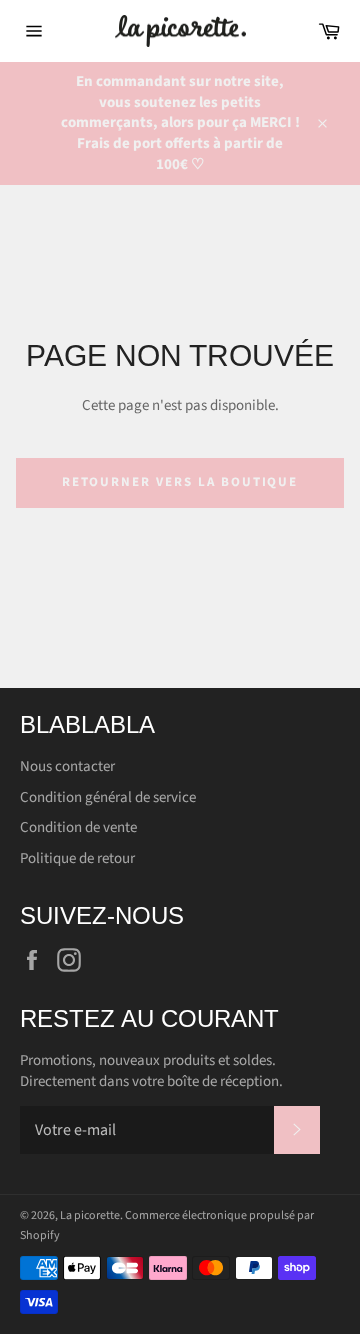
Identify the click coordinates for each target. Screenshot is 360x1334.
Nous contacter (67, 766)
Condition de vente (78, 827)
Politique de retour (77, 858)
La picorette (90, 1215)
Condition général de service (108, 797)
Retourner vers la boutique (180, 482)
